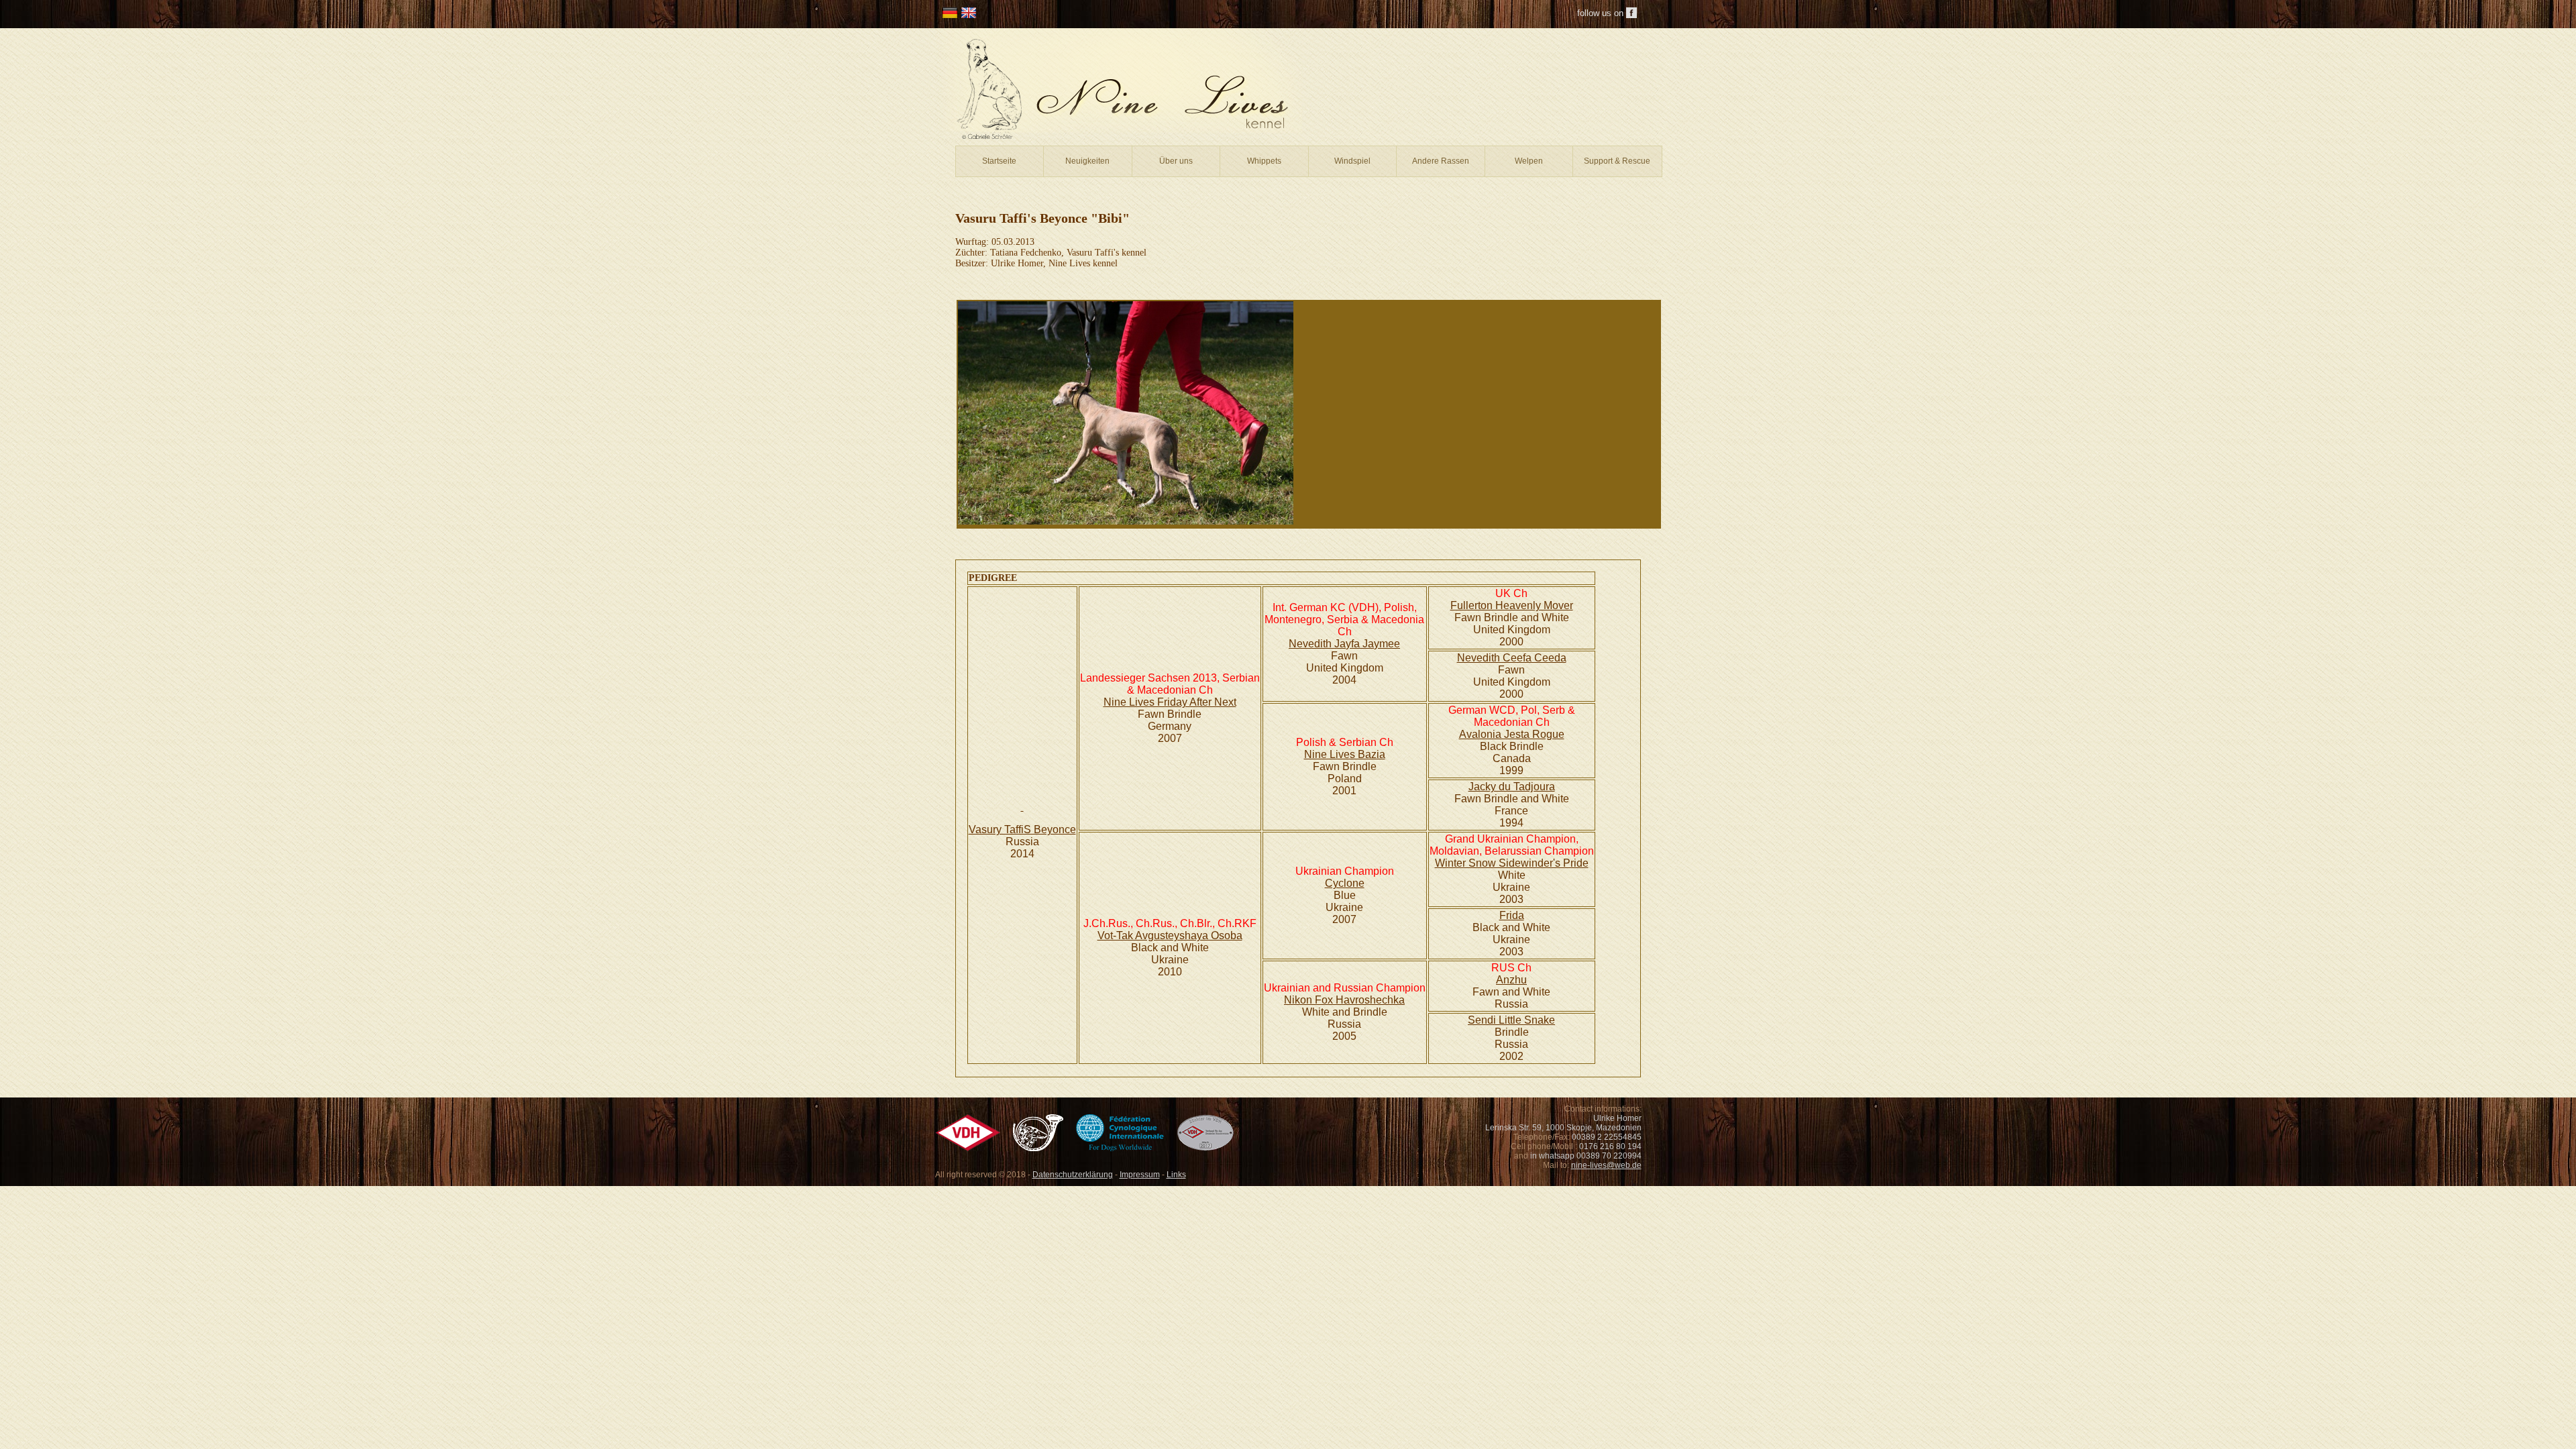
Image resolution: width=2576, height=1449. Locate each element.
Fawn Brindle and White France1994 (1512, 811)
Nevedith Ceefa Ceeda (1512, 658)
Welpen (1529, 161)
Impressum (1140, 1175)
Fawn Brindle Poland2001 (1345, 779)
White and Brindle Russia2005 (1345, 1024)
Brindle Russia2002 (1512, 1044)
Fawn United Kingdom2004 (1345, 668)
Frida (1512, 915)
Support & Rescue (1617, 161)
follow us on (1600, 13)
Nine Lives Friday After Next (1170, 702)
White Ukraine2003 (1511, 887)
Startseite (999, 161)
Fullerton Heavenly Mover (1512, 605)
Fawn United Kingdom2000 (1512, 682)
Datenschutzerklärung (1073, 1175)
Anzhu (1511, 980)
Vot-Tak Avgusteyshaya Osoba (1170, 935)
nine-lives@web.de (1606, 1165)
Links (1176, 1175)
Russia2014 (1022, 848)
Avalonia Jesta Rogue (1512, 734)
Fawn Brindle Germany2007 (1170, 726)
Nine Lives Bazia (1345, 754)
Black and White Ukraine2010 (1170, 960)
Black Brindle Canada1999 (1512, 758)
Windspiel (1352, 161)
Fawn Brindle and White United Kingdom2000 (1512, 630)
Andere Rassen (1441, 161)
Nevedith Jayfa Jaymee (1344, 644)
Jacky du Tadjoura (1512, 787)
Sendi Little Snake (1511, 1020)
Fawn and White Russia (1511, 998)
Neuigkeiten (1087, 161)
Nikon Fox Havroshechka (1344, 1000)
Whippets (1264, 161)
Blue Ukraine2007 (1344, 907)
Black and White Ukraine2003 (1511, 940)
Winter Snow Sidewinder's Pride (1512, 863)
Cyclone (1345, 883)
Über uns (1176, 161)
